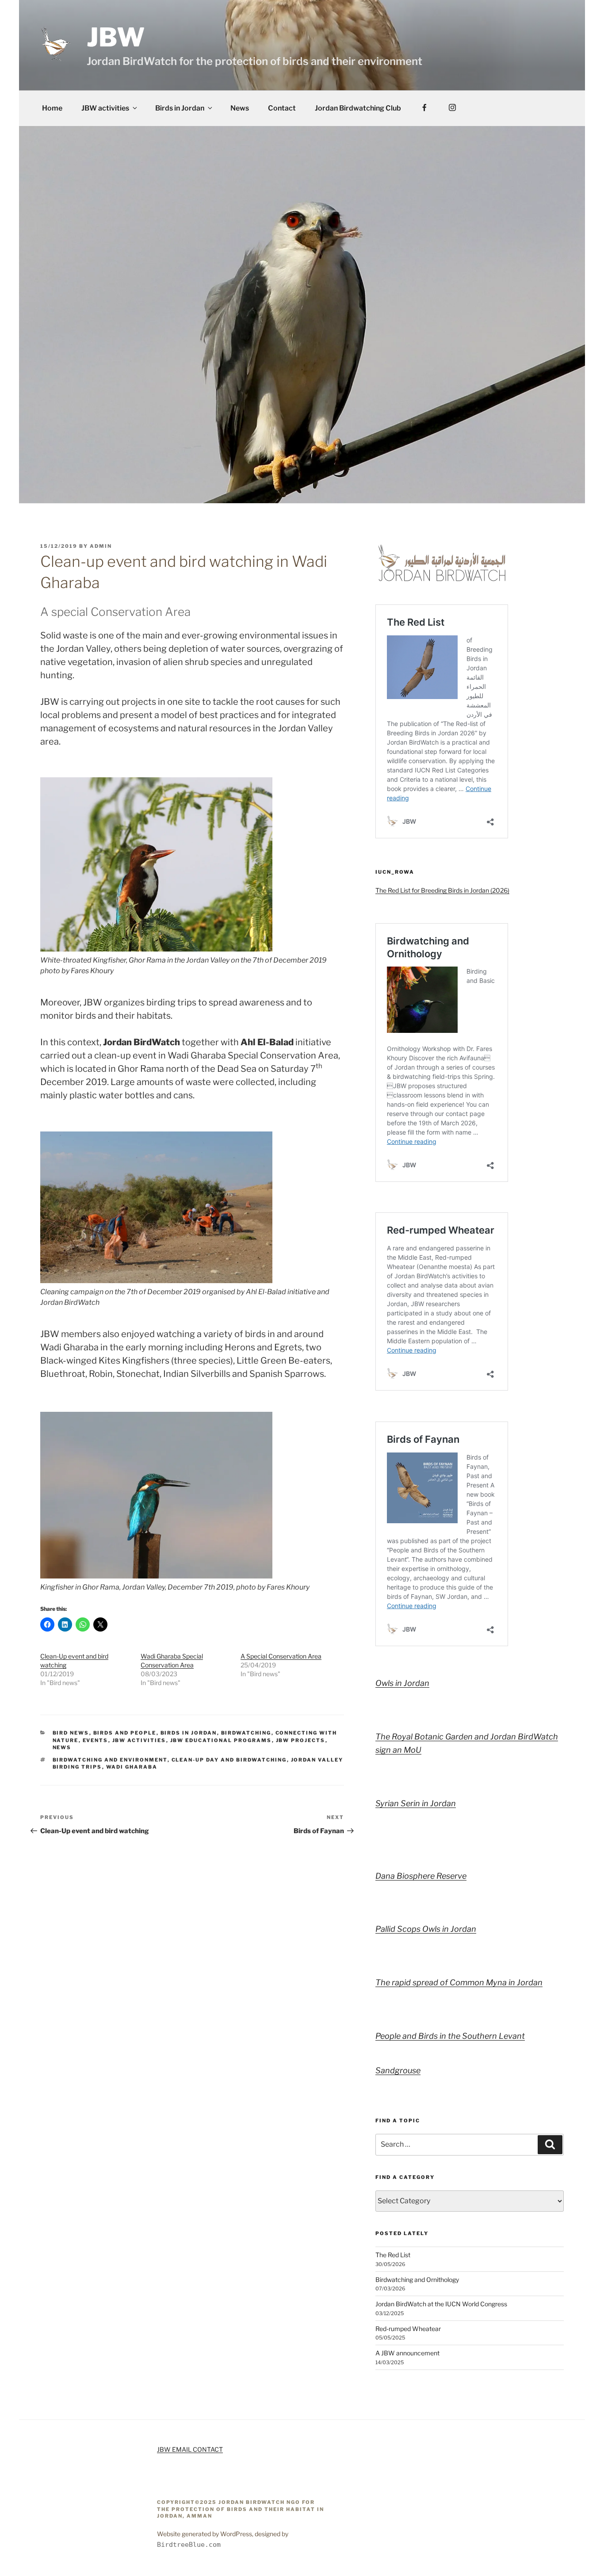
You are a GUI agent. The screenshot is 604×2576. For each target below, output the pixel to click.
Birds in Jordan (180, 108)
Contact (282, 108)
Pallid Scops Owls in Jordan (426, 1929)
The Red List (393, 2255)
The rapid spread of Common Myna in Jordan (459, 1982)
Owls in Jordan (402, 1683)
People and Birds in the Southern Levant (450, 2036)
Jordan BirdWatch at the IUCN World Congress (441, 2304)
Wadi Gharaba (132, 1767)
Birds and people (125, 1733)
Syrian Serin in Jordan (416, 1803)
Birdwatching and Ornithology (417, 2280)
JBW (116, 37)
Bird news (71, 1733)
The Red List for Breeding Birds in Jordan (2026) (442, 890)
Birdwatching (246, 1733)
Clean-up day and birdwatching (229, 1760)
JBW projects (301, 1740)
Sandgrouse (398, 2070)
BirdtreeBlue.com (189, 2545)
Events (96, 1740)
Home (52, 108)
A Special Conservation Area (281, 1656)
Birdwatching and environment (110, 1760)
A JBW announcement (407, 2353)
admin (101, 546)
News (240, 108)
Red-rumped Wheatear (408, 2329)
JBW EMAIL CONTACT (190, 2449)
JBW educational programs (221, 1740)
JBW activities (105, 108)
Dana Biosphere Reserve (421, 1876)
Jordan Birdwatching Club (358, 108)
